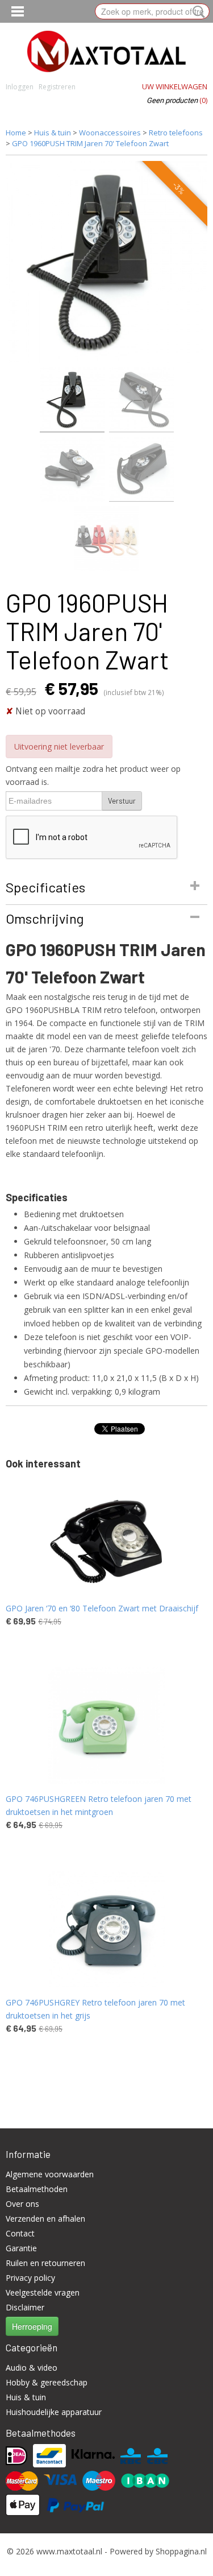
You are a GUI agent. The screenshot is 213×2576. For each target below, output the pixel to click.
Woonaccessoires (111, 133)
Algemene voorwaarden (50, 2174)
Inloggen (20, 87)
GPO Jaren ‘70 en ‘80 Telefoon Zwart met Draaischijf (102, 1608)
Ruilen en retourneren (45, 2263)
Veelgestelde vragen (43, 2292)
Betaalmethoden (37, 2189)
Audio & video (32, 2368)
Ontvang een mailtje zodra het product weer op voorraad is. (93, 775)
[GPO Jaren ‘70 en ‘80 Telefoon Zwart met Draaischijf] (106, 1535)
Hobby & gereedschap (47, 2382)
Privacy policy (30, 2278)
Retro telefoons (176, 133)
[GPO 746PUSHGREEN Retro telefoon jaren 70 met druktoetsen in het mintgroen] (106, 1725)
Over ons (22, 2204)
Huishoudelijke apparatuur (54, 2412)
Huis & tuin (53, 133)
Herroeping (32, 2326)
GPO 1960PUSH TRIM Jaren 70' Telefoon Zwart (90, 143)
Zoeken (197, 12)
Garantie (21, 2248)
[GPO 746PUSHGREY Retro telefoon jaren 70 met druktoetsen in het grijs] (106, 1929)
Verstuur (122, 801)
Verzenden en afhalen (45, 2219)
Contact (20, 2233)
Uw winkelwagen (175, 86)
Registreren (57, 87)
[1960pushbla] (106, 262)
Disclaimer (25, 2307)
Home (16, 133)
